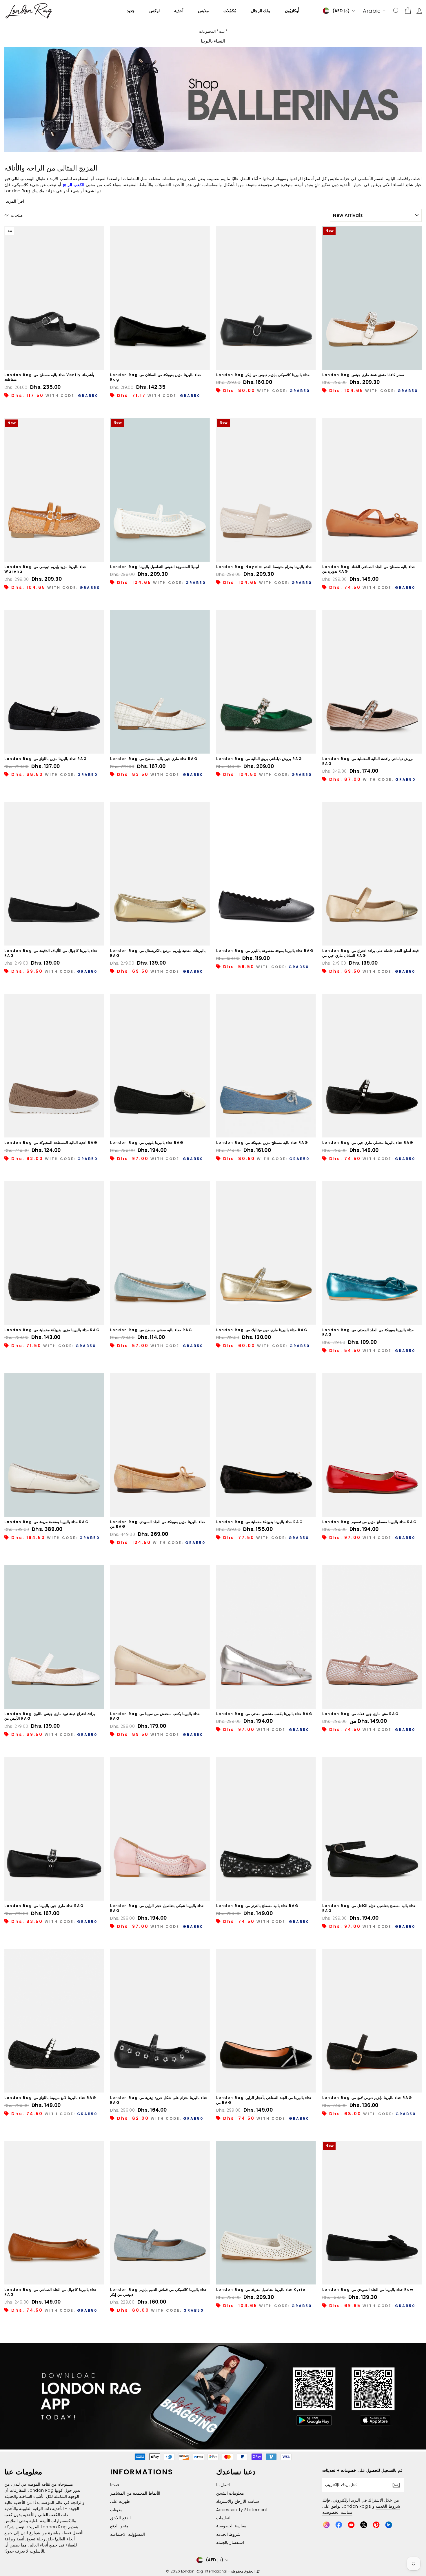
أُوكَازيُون (292, 11)
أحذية (179, 11)
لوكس (154, 11)
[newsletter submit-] (397, 2485)
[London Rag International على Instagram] (326, 2525)
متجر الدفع (119, 2526)
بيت (222, 32)
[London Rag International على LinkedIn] (389, 2525)
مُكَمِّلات (230, 11)
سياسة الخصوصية (231, 2526)
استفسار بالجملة (230, 2542)
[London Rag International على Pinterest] (376, 2525)
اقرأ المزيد (15, 201)
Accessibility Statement (242, 2510)
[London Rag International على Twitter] (364, 2525)
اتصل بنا (223, 2485)
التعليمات (224, 2518)
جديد (131, 11)
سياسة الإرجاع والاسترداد (238, 2501)
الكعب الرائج (73, 185)
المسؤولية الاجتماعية (127, 2534)
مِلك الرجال (261, 11)
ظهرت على (120, 2501)
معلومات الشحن (230, 2493)
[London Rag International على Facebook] (339, 2525)
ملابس (203, 11)
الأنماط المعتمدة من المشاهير (135, 2493)
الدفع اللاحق (120, 2518)
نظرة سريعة (54, 363)
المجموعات (207, 32)
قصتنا (115, 2485)
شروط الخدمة (228, 2534)
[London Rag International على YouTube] (351, 2525)
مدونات (116, 2510)
